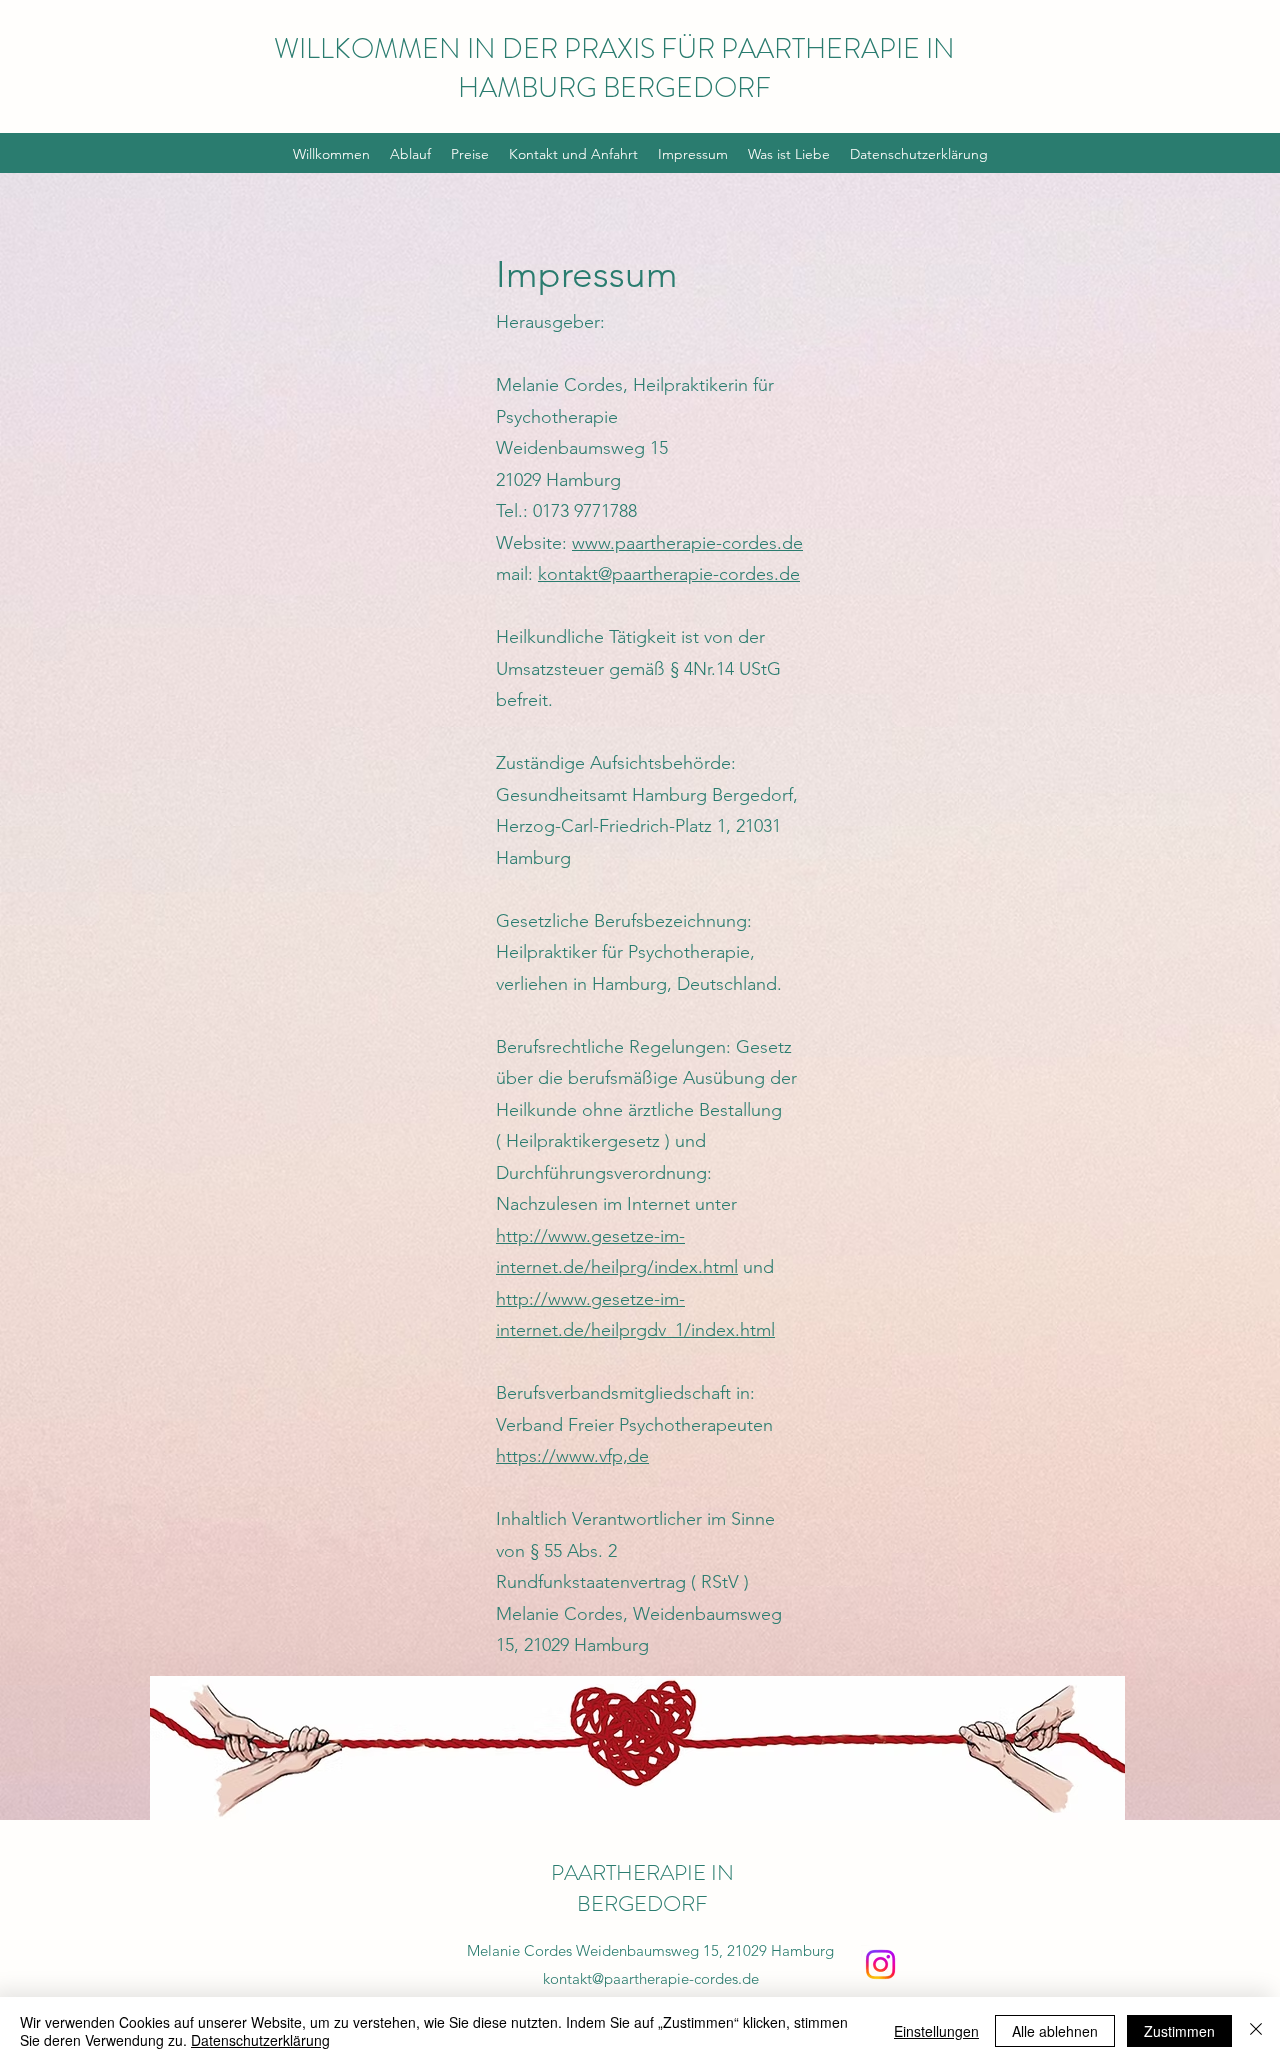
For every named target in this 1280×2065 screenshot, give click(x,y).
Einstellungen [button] (936, 2031)
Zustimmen (1179, 2031)
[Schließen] (1256, 2031)
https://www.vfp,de (572, 1456)
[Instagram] (880, 1964)
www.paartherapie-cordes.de (687, 543)
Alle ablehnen (1055, 2031)
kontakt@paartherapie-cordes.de (669, 574)
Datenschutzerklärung (260, 2040)
